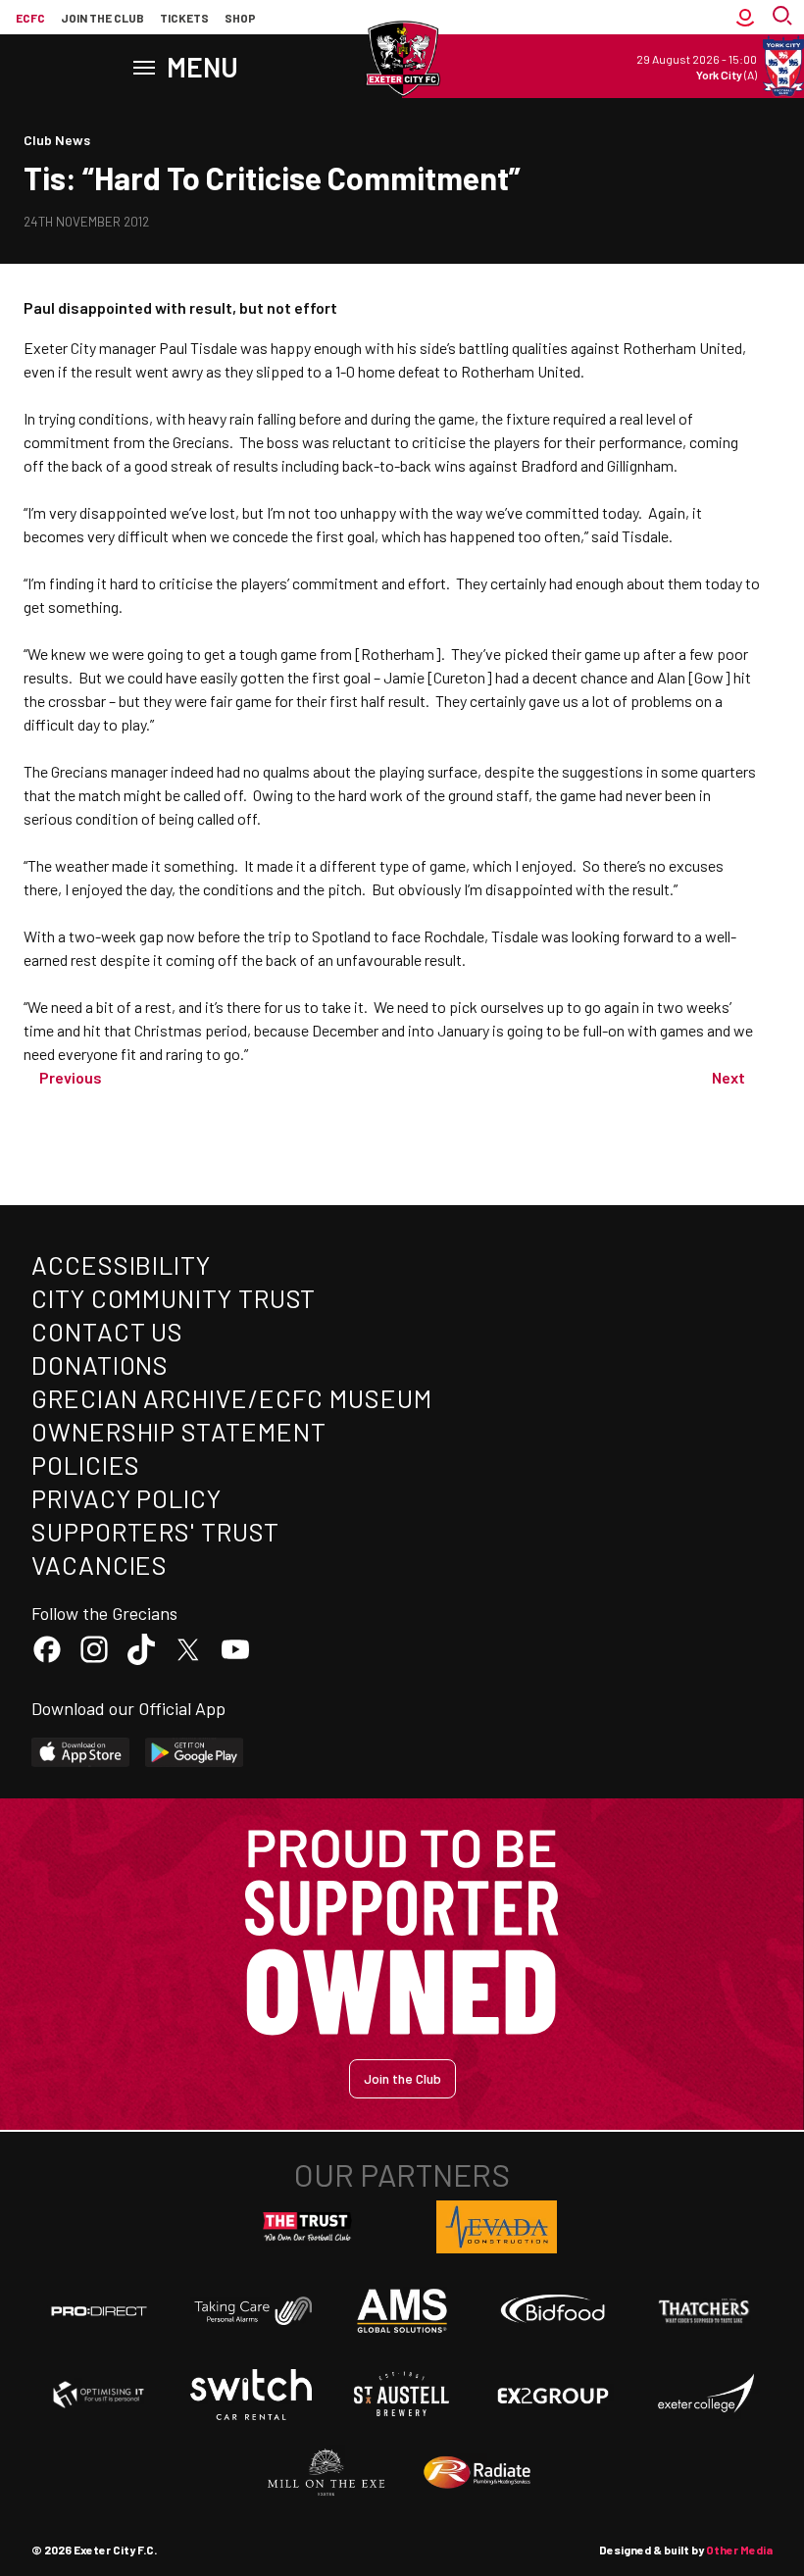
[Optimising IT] (99, 2395)
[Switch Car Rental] (251, 2395)
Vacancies (100, 1565)
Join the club (102, 18)
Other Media (739, 2550)
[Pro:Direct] (99, 2311)
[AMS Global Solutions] (402, 2310)
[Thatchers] (705, 2311)
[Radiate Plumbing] (477, 2473)
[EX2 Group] (553, 2395)
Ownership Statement (178, 1431)
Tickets (184, 18)
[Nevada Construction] (497, 2227)
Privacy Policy (126, 1498)
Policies (86, 1465)
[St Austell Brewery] (402, 2395)
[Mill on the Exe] (327, 2473)
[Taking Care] (251, 2311)
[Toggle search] (784, 18)
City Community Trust (174, 1298)
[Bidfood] (553, 2311)
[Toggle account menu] (745, 18)
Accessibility (121, 1264)
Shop (240, 18)
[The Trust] (308, 2227)
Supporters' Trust (155, 1531)
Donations (100, 1364)
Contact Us (107, 1331)
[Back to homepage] (402, 59)
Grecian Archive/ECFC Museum (232, 1398)
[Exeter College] (705, 2395)
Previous (71, 1077)
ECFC (30, 18)
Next (729, 1077)
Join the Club (402, 2078)
